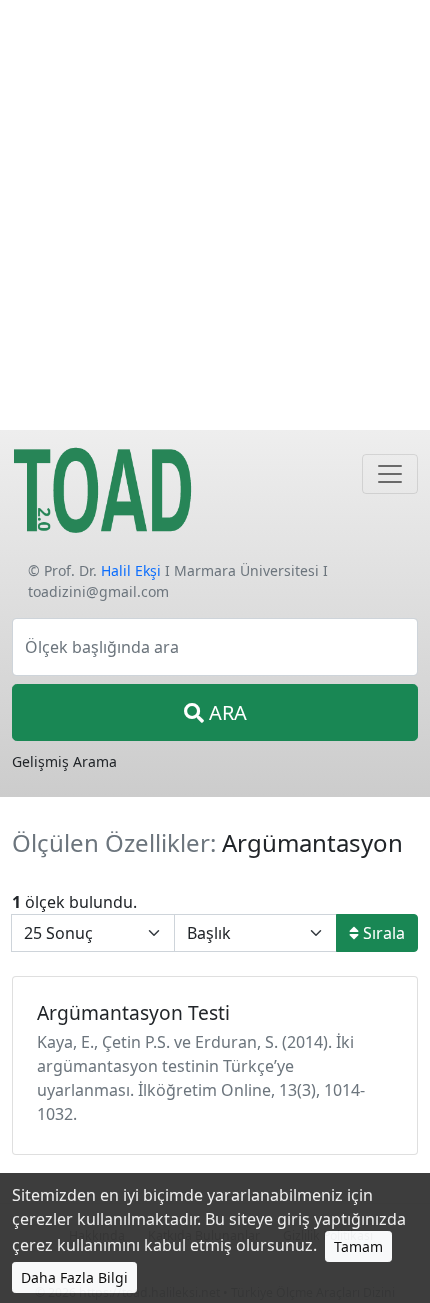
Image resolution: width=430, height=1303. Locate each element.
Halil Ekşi (131, 570)
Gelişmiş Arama (64, 761)
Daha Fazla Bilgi (74, 1277)
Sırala (382, 933)
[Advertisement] (215, 215)
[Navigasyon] (390, 474)
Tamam (358, 1246)
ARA (225, 712)
